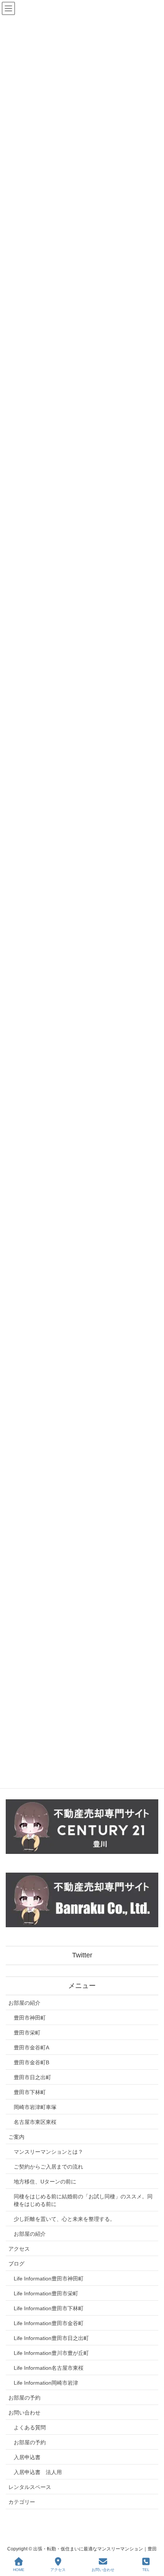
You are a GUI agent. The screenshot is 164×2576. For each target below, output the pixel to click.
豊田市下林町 (30, 2092)
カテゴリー (22, 2502)
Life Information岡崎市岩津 (46, 2383)
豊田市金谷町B (31, 2062)
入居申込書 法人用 (38, 2472)
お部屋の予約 (24, 2398)
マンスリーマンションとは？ (48, 2152)
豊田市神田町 (30, 2018)
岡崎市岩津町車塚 (35, 2107)
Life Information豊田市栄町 (46, 2293)
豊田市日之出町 (32, 2077)
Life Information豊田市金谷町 (49, 2323)
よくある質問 (30, 2427)
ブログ (16, 2264)
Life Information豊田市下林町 (49, 2308)
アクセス (19, 2249)
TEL (146, 2570)
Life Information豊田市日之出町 (51, 2338)
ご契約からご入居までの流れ (48, 2167)
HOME (19, 2570)
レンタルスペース (30, 2487)
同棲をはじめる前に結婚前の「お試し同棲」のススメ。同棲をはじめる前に (83, 2200)
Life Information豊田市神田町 (49, 2279)
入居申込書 (27, 2457)
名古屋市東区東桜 (35, 2122)
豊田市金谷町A (31, 2048)
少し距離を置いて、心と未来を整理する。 (64, 2219)
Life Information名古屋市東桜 (49, 2368)
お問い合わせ (24, 2413)
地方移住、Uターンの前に (45, 2182)
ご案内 (16, 2137)
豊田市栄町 (27, 2033)
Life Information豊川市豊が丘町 (51, 2353)
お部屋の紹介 (24, 2003)
